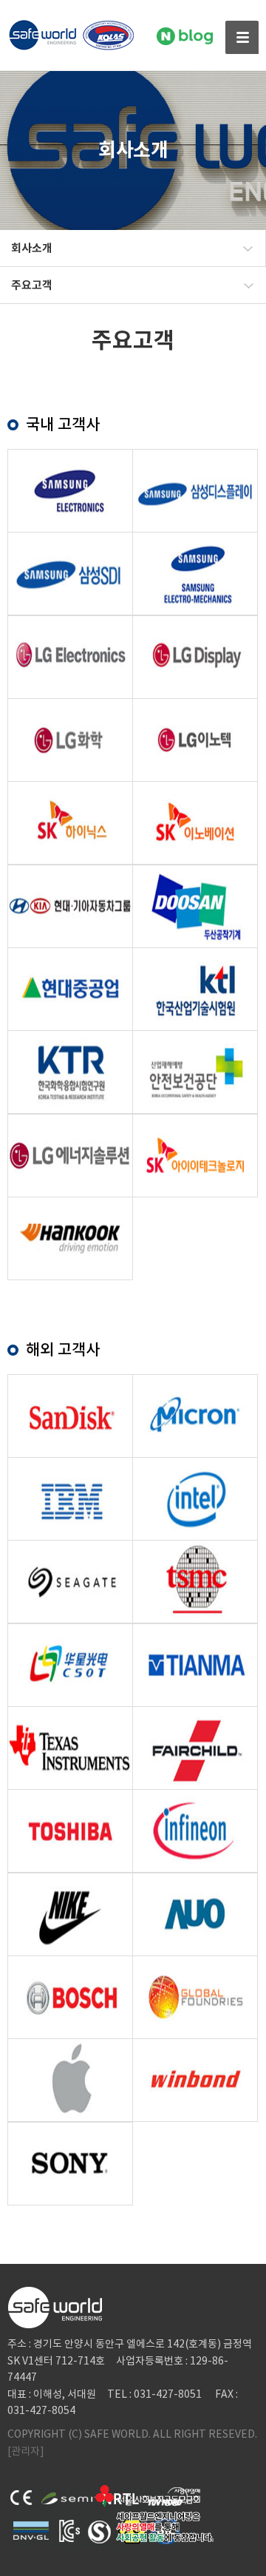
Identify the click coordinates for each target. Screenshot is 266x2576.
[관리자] (26, 2451)
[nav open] (242, 37)
